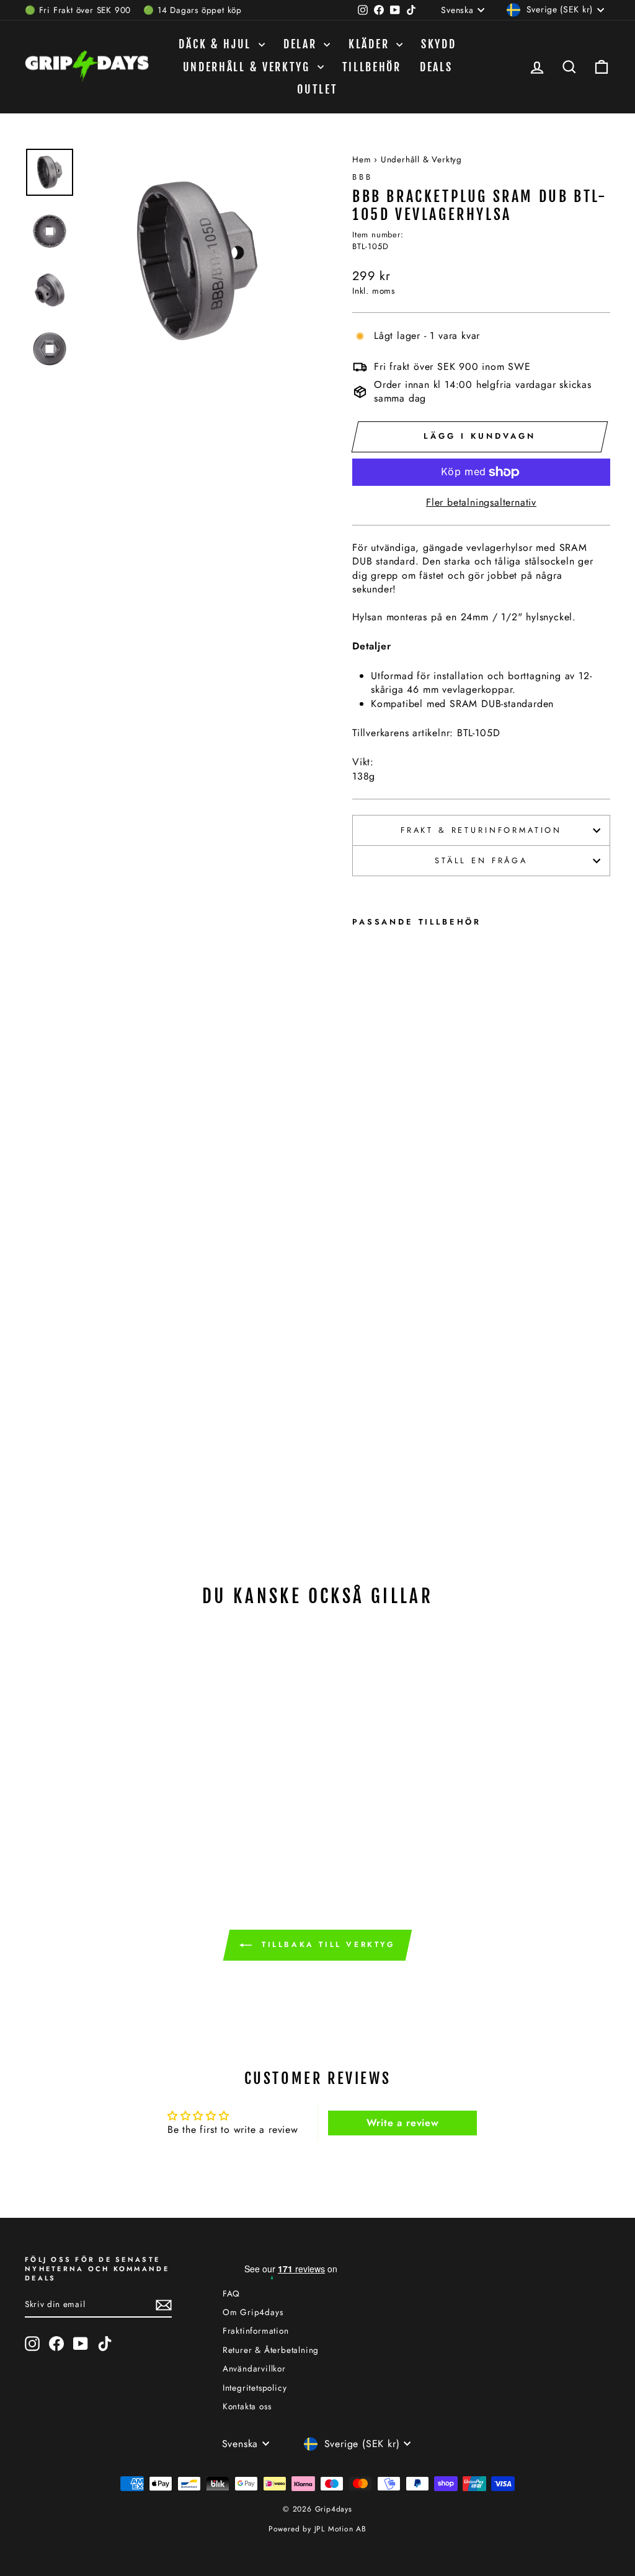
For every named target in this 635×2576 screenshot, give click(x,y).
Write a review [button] (403, 2123)
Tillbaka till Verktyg (326, 1945)
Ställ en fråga (481, 860)
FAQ (231, 2293)
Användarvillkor (254, 2368)
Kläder (371, 44)
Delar (302, 44)
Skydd (439, 44)
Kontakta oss (247, 2406)
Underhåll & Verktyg (249, 67)
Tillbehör (372, 67)
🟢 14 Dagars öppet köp (193, 10)
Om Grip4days (253, 2312)
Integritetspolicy (255, 2388)
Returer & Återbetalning (271, 2350)
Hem (362, 159)
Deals (436, 67)
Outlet (317, 89)
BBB (362, 177)
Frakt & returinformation (481, 830)
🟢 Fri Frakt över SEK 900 (78, 10)
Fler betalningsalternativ (481, 503)
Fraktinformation (256, 2331)
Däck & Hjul (217, 44)
